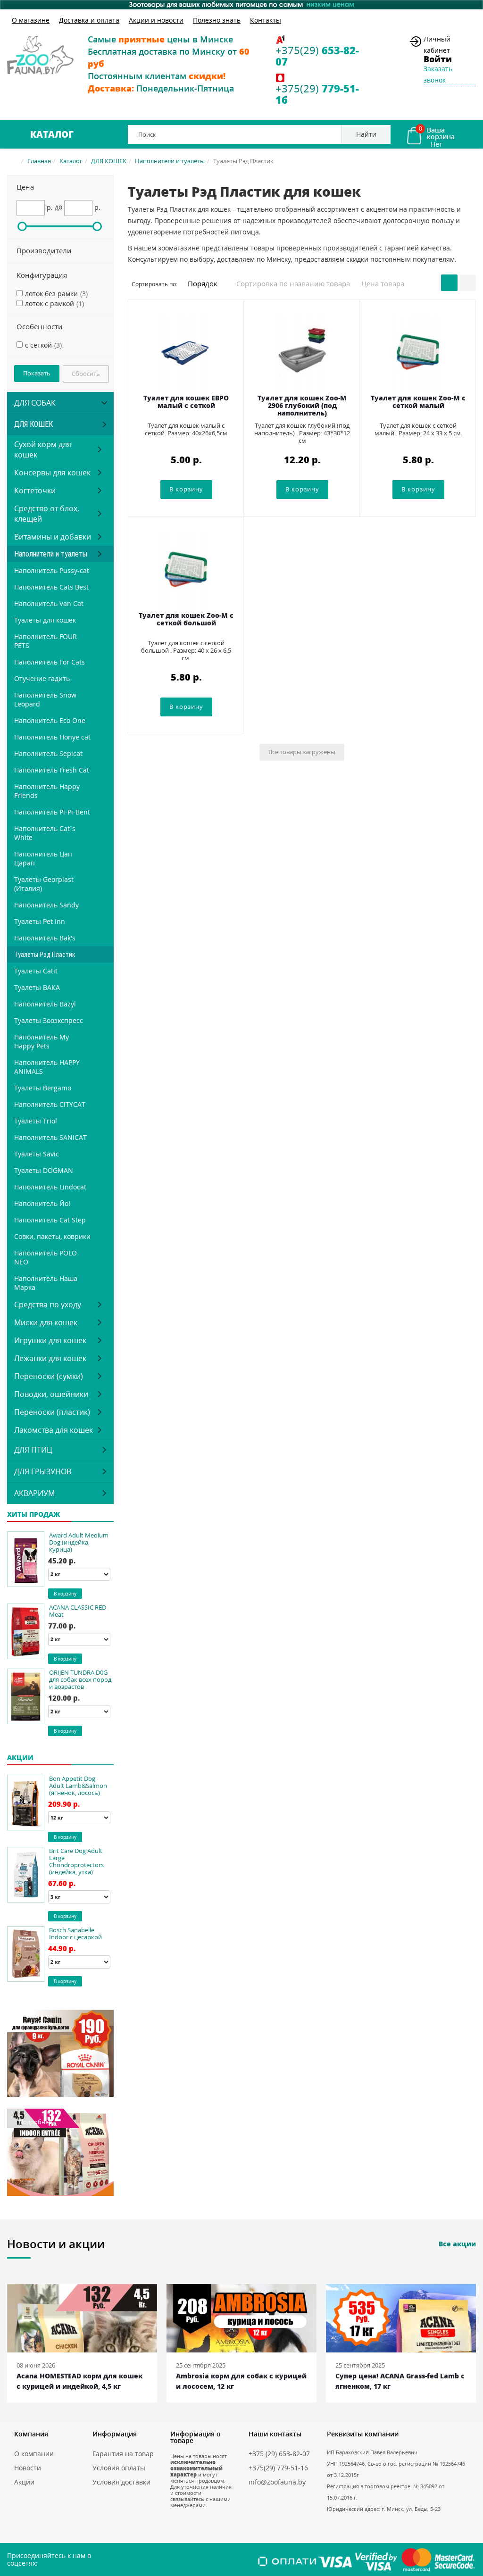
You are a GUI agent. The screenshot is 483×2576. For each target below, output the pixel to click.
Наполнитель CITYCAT (50, 1104)
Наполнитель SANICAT (50, 1137)
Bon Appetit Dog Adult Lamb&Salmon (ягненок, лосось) (78, 1786)
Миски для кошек (46, 1322)
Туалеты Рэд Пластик (45, 955)
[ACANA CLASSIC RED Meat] (26, 1631)
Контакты (266, 20)
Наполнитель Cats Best (51, 587)
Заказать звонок (438, 74)
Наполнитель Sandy (46, 905)
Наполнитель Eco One (50, 720)
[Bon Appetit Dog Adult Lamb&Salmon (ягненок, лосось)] (26, 1803)
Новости (28, 2468)
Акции (24, 2482)
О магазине (31, 20)
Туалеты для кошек (45, 620)
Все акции (457, 2244)
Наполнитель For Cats (50, 662)
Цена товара (383, 283)
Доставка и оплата (89, 20)
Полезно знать (217, 20)
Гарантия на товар (123, 2454)
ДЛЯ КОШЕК (109, 161)
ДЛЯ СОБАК (35, 403)
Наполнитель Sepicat (48, 753)
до (58, 207)
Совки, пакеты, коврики (52, 1236)
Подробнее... (37, 2023)
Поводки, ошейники (51, 1394)
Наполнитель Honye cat (52, 737)
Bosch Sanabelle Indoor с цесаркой (75, 1933)
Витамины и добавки (53, 537)
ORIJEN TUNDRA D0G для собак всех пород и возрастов (80, 1679)
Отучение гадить (42, 678)
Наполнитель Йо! (42, 1203)
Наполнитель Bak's (45, 938)
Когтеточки (35, 490)
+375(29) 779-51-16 (278, 2468)
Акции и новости (156, 20)
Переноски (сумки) (49, 1376)
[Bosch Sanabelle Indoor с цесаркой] (26, 1954)
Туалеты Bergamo (43, 1088)
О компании (34, 2454)
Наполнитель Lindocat (50, 1187)
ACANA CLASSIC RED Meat (78, 1611)
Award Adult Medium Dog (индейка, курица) (79, 1542)
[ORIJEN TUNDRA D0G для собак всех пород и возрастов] (26, 1696)
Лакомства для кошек (54, 1430)
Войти (438, 59)
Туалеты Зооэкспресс (49, 1020)
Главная (39, 161)
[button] (60, 187)
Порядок (204, 283)
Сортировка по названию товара (293, 283)
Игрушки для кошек (50, 1340)
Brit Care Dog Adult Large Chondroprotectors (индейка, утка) (76, 1861)
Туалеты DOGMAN (44, 1170)
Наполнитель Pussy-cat (52, 570)
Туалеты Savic (37, 1154)
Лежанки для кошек (50, 1358)
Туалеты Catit (36, 971)
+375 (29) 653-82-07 (279, 2454)
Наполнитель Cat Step (50, 1220)
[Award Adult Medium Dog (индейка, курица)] (26, 1559)
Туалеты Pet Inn (40, 921)
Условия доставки (121, 2482)
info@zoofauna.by (277, 2482)
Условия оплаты (119, 2468)
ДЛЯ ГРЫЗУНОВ (43, 1471)
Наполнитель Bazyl (45, 1004)
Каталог (52, 134)
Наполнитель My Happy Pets (42, 1041)
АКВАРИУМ (34, 1493)
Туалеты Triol (36, 1121)
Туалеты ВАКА (37, 987)
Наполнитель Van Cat (49, 603)
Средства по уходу (48, 1305)
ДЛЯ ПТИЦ (33, 1450)
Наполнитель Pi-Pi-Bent (52, 812)
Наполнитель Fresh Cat (52, 770)
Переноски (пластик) (52, 1412)
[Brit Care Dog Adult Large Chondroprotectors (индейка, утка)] (26, 1875)
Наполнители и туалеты (170, 161)
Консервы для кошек (52, 473)
